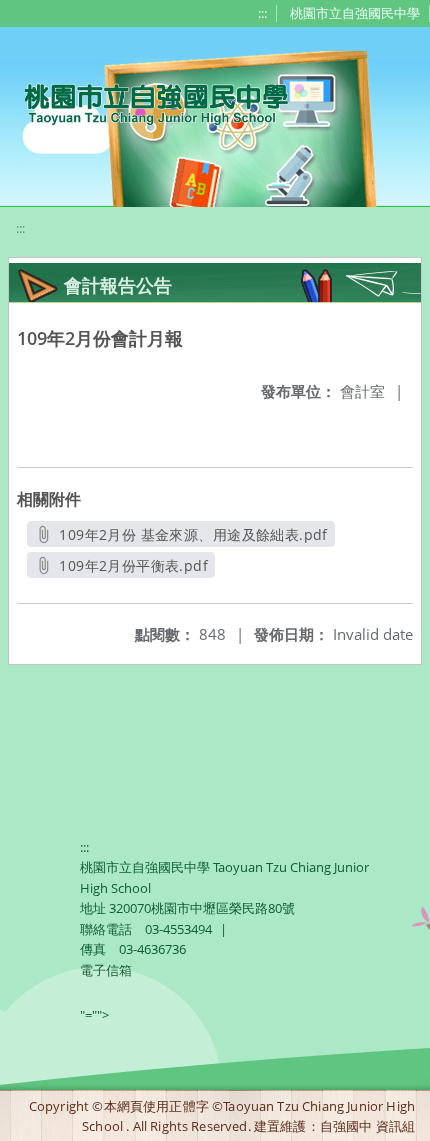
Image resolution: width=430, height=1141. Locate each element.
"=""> (94, 1015)
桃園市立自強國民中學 (355, 13)
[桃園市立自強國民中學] (146, 102)
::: (262, 13)
